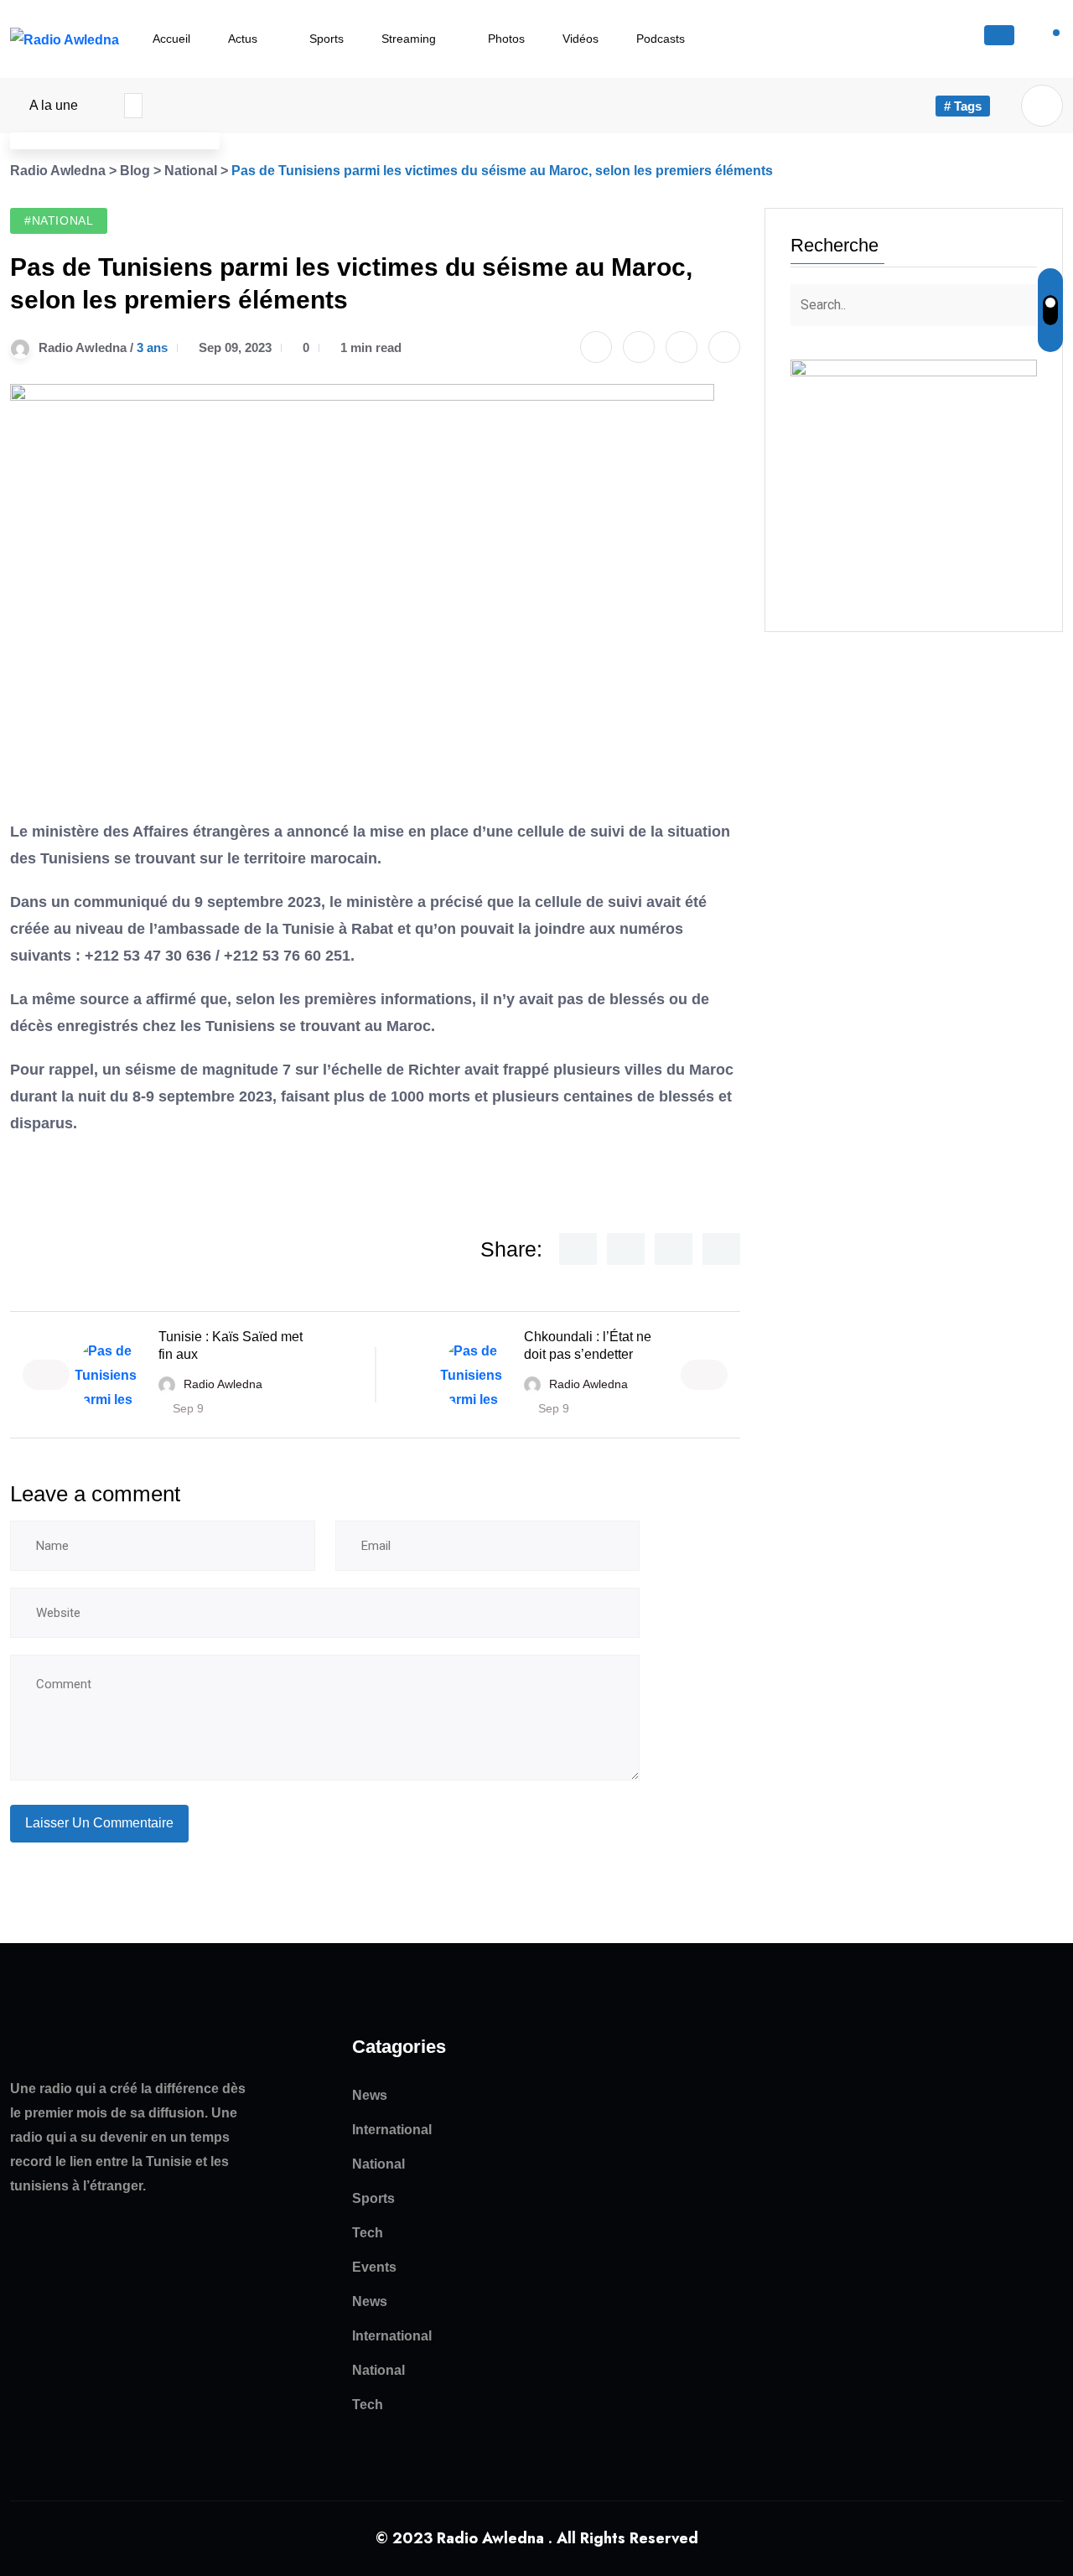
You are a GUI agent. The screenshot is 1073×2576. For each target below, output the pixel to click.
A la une (54, 105)
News (370, 2095)
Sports (327, 39)
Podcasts (661, 39)
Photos (506, 39)
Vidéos (581, 39)
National (378, 2164)
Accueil (171, 39)
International (392, 2130)
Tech (368, 2233)
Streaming (409, 39)
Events (374, 2267)
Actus (243, 39)
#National (59, 220)
